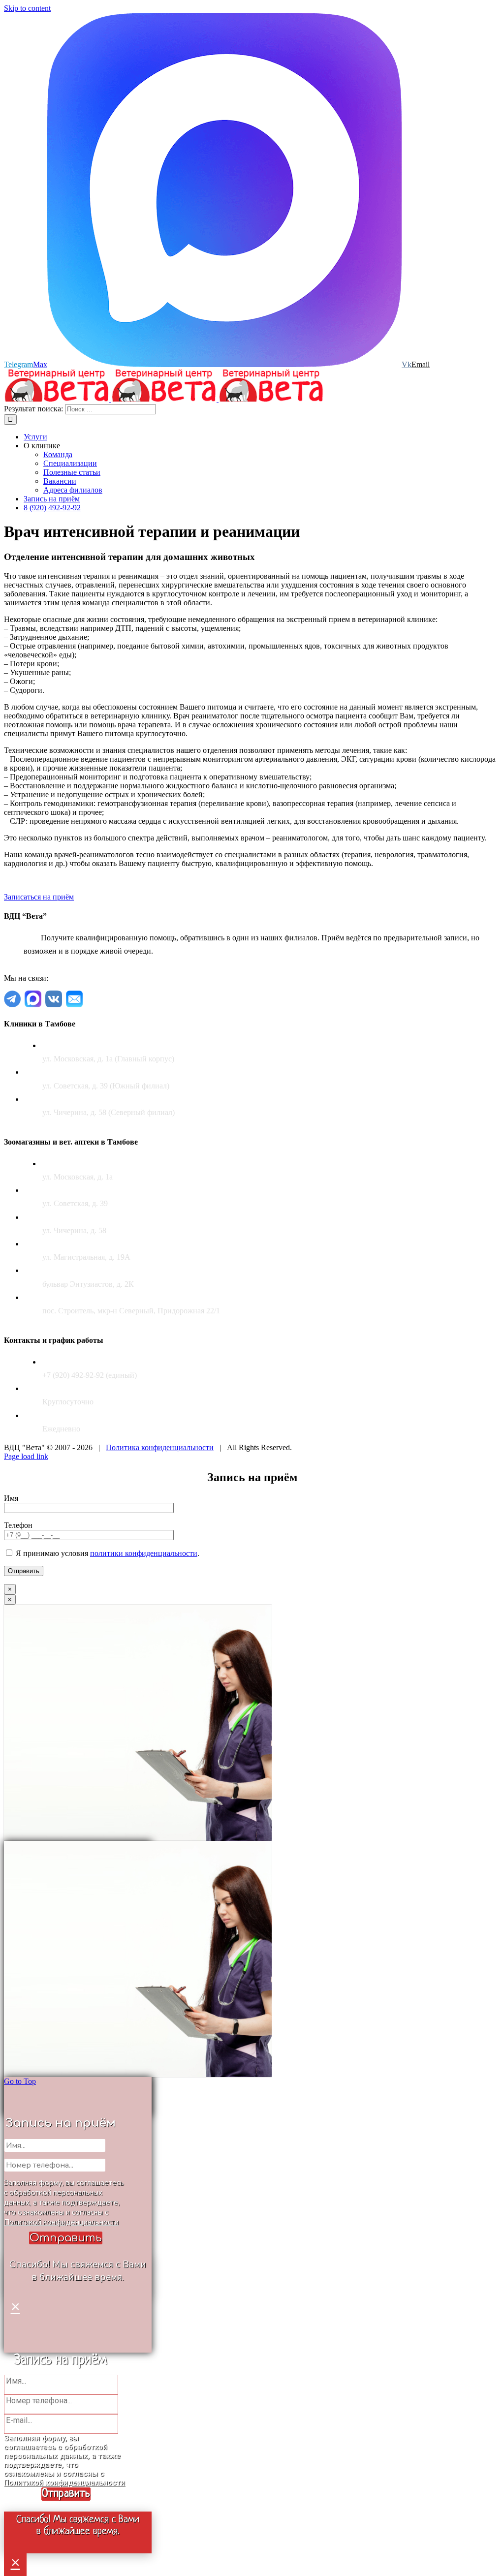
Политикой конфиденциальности (61, 2222)
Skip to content (27, 8)
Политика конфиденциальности (160, 1447)
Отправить (66, 2238)
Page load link (26, 1456)
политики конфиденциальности (144, 1553)
